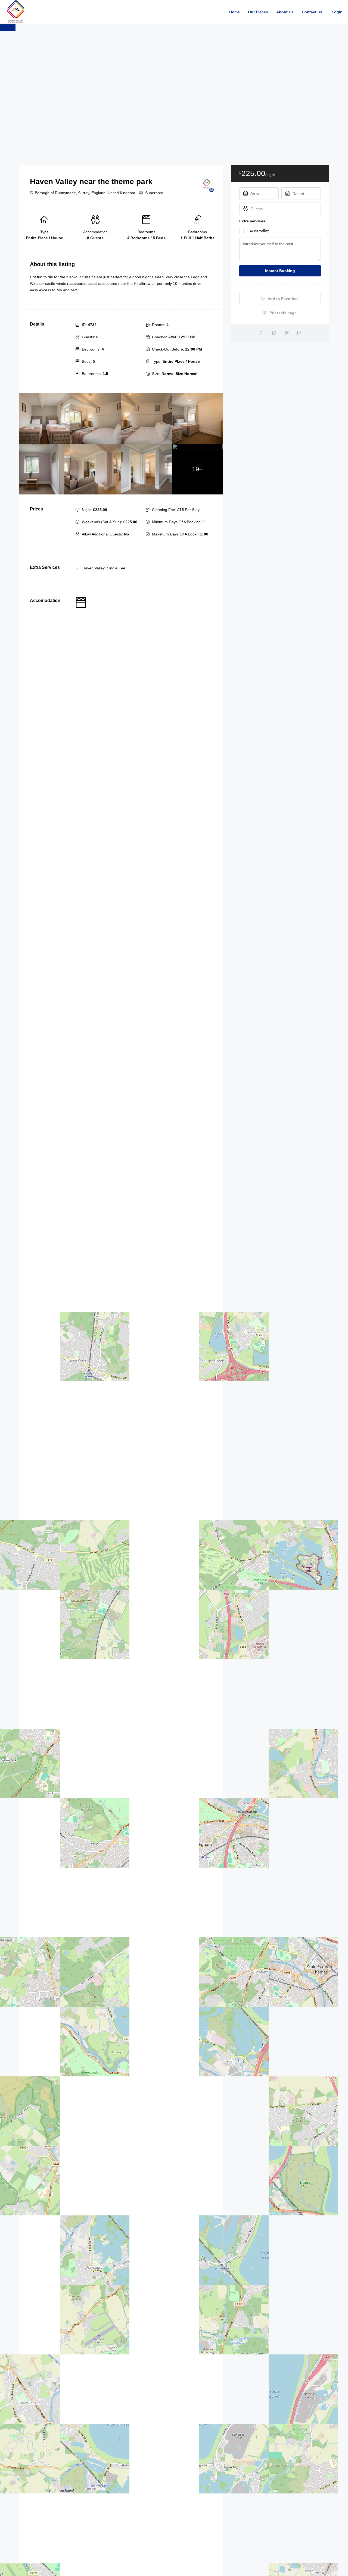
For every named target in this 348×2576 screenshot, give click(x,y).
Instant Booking (280, 271)
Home (234, 12)
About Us (285, 12)
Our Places (258, 12)
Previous (8, 27)
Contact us (312, 12)
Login (337, 12)
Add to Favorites (282, 299)
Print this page (282, 313)
